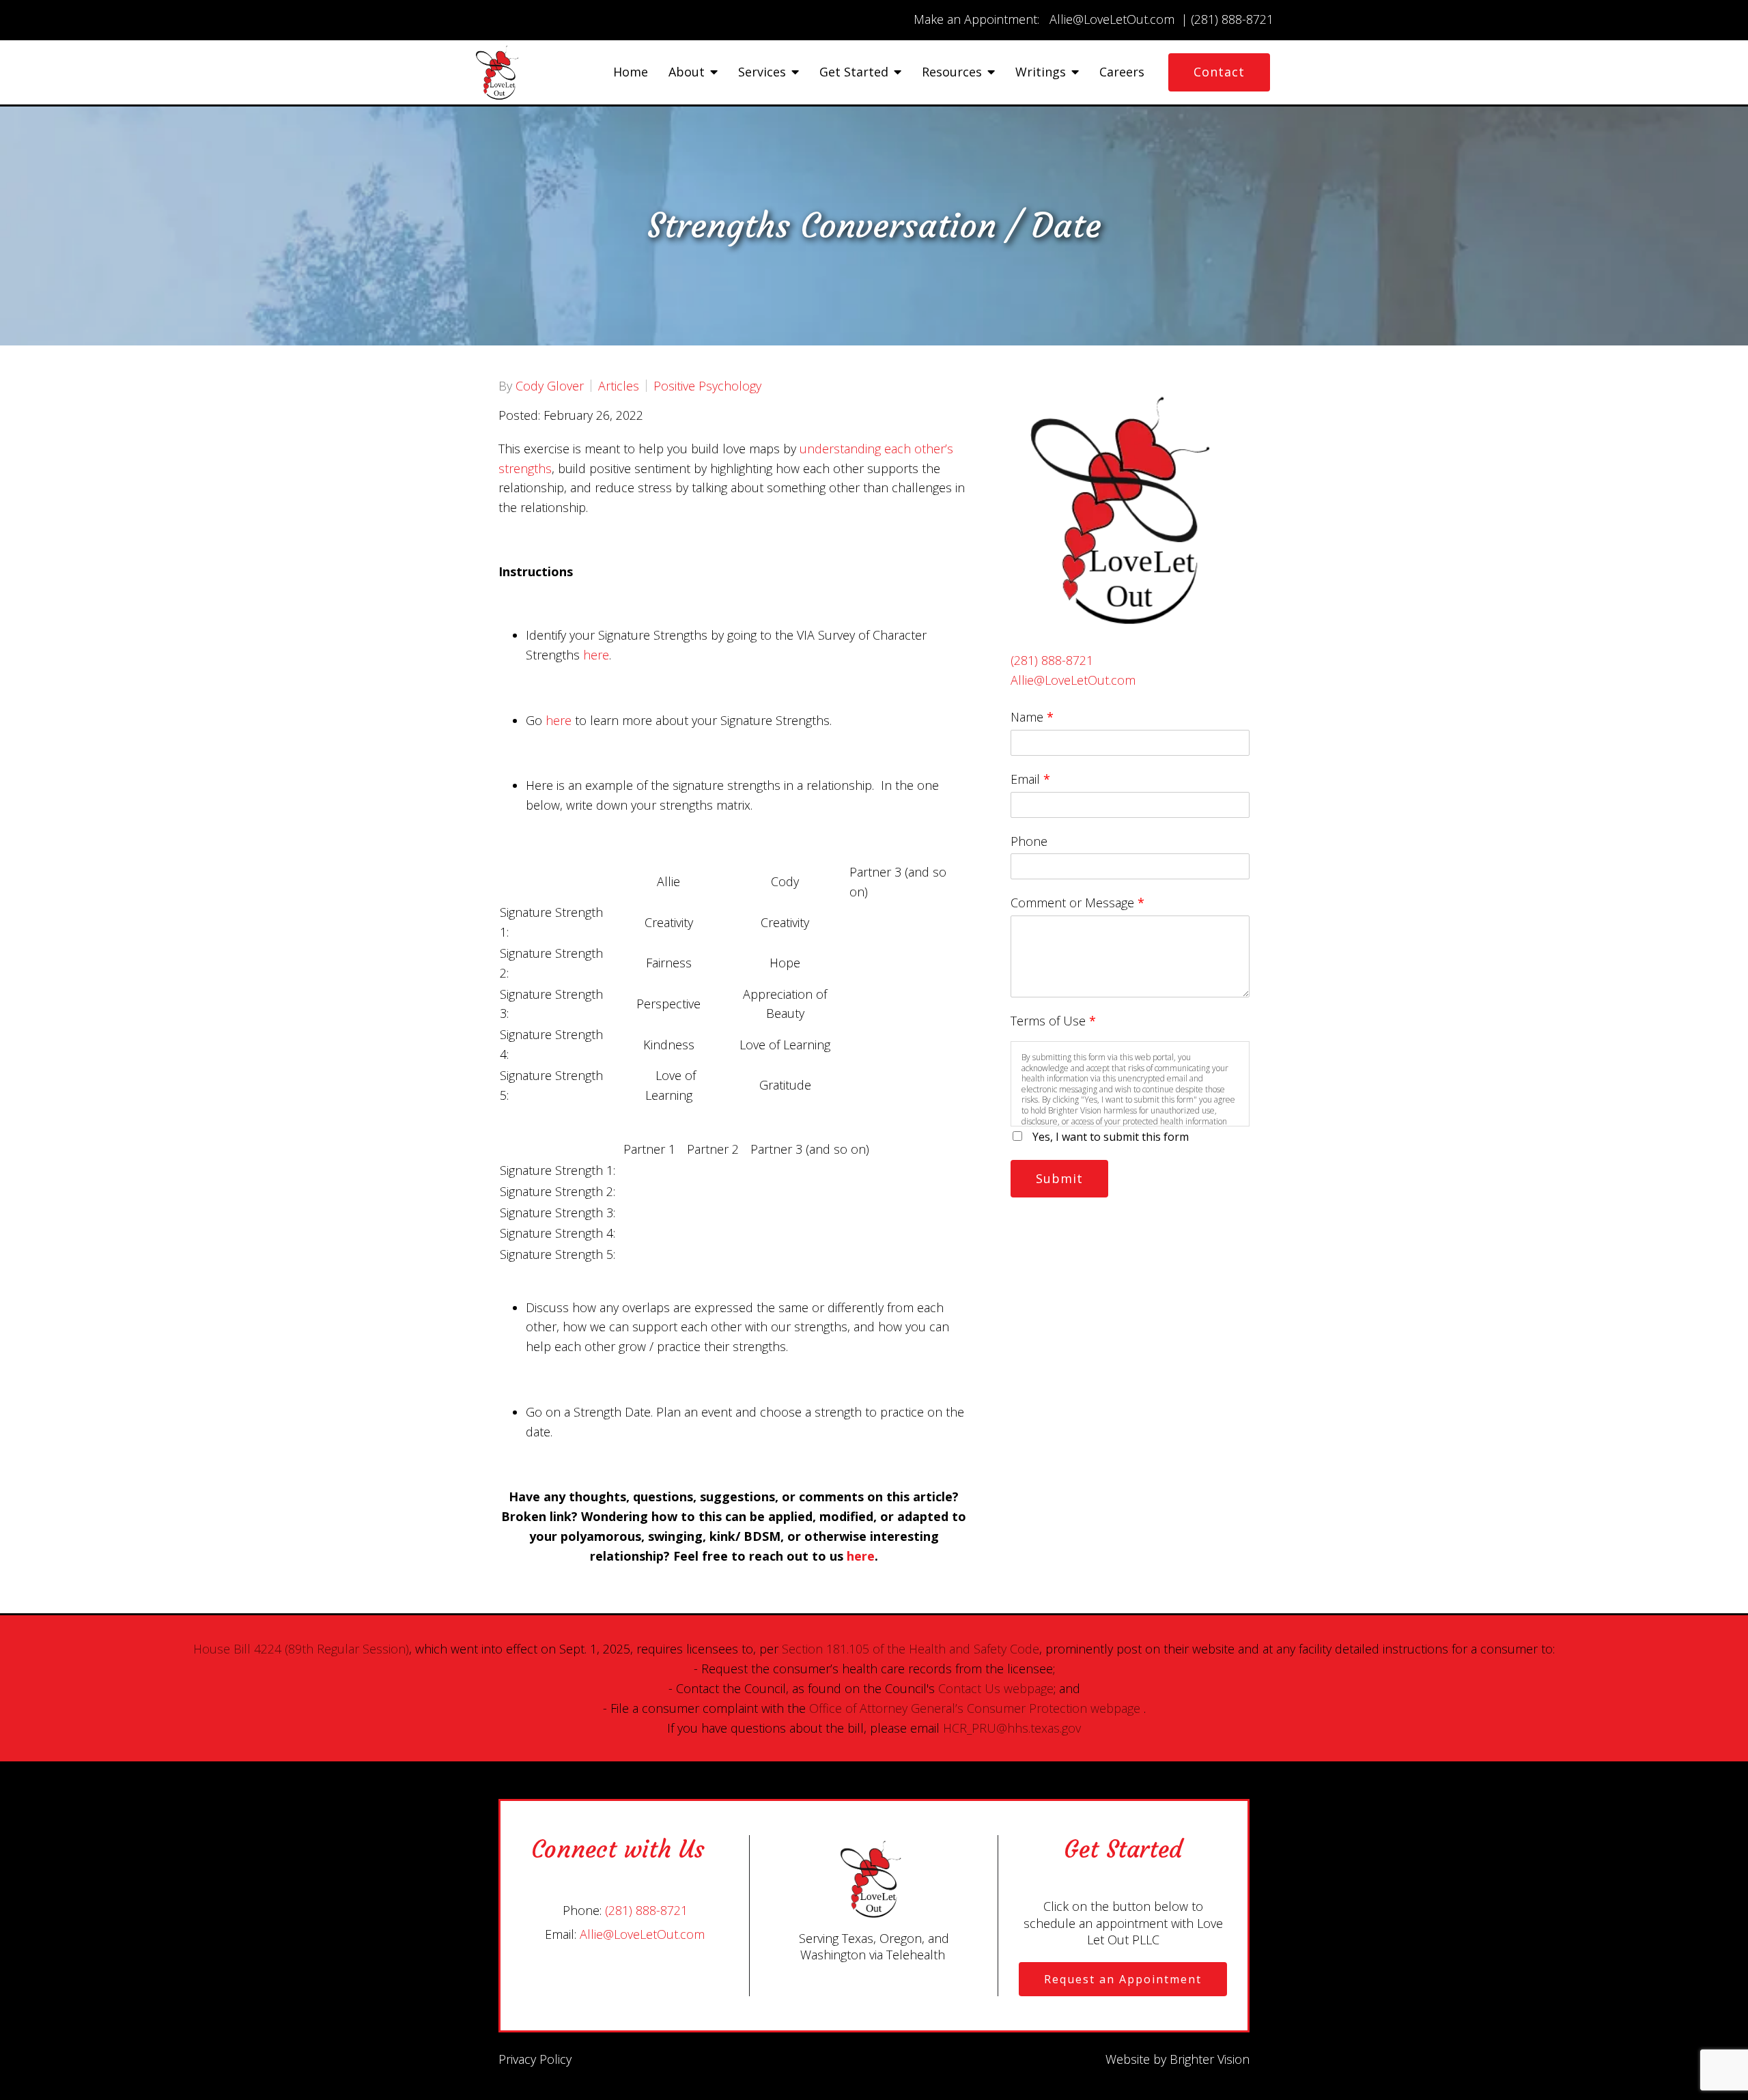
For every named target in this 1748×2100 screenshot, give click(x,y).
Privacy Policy (535, 2059)
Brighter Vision (1210, 2059)
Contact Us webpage (996, 1688)
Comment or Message (1077, 903)
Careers (1122, 72)
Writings (1041, 72)
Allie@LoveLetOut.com (1073, 680)
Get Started (854, 72)
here (596, 655)
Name (1032, 717)
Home (631, 72)
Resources (952, 72)
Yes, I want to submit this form (1111, 1137)
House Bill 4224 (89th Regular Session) (301, 1649)
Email (1030, 779)
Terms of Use (1053, 1021)
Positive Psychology (707, 386)
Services (762, 72)
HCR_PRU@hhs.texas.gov (1012, 1728)
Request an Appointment (1123, 1979)
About (687, 72)
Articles (619, 386)
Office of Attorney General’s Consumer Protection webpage (975, 1708)
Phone (1029, 841)
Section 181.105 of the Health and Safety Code (911, 1649)
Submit (1059, 1178)
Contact (1219, 72)
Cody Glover (550, 386)
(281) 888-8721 (1052, 660)
